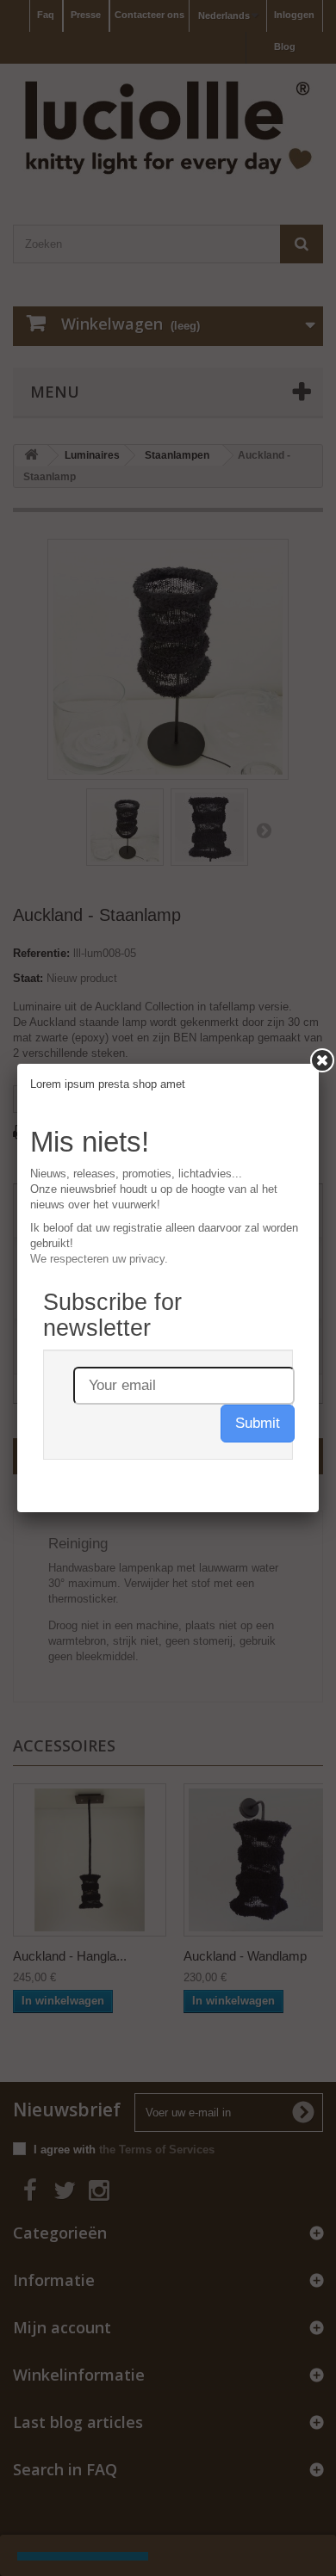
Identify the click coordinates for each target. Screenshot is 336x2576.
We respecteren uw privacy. (99, 1259)
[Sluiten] (322, 1060)
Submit (258, 1423)
